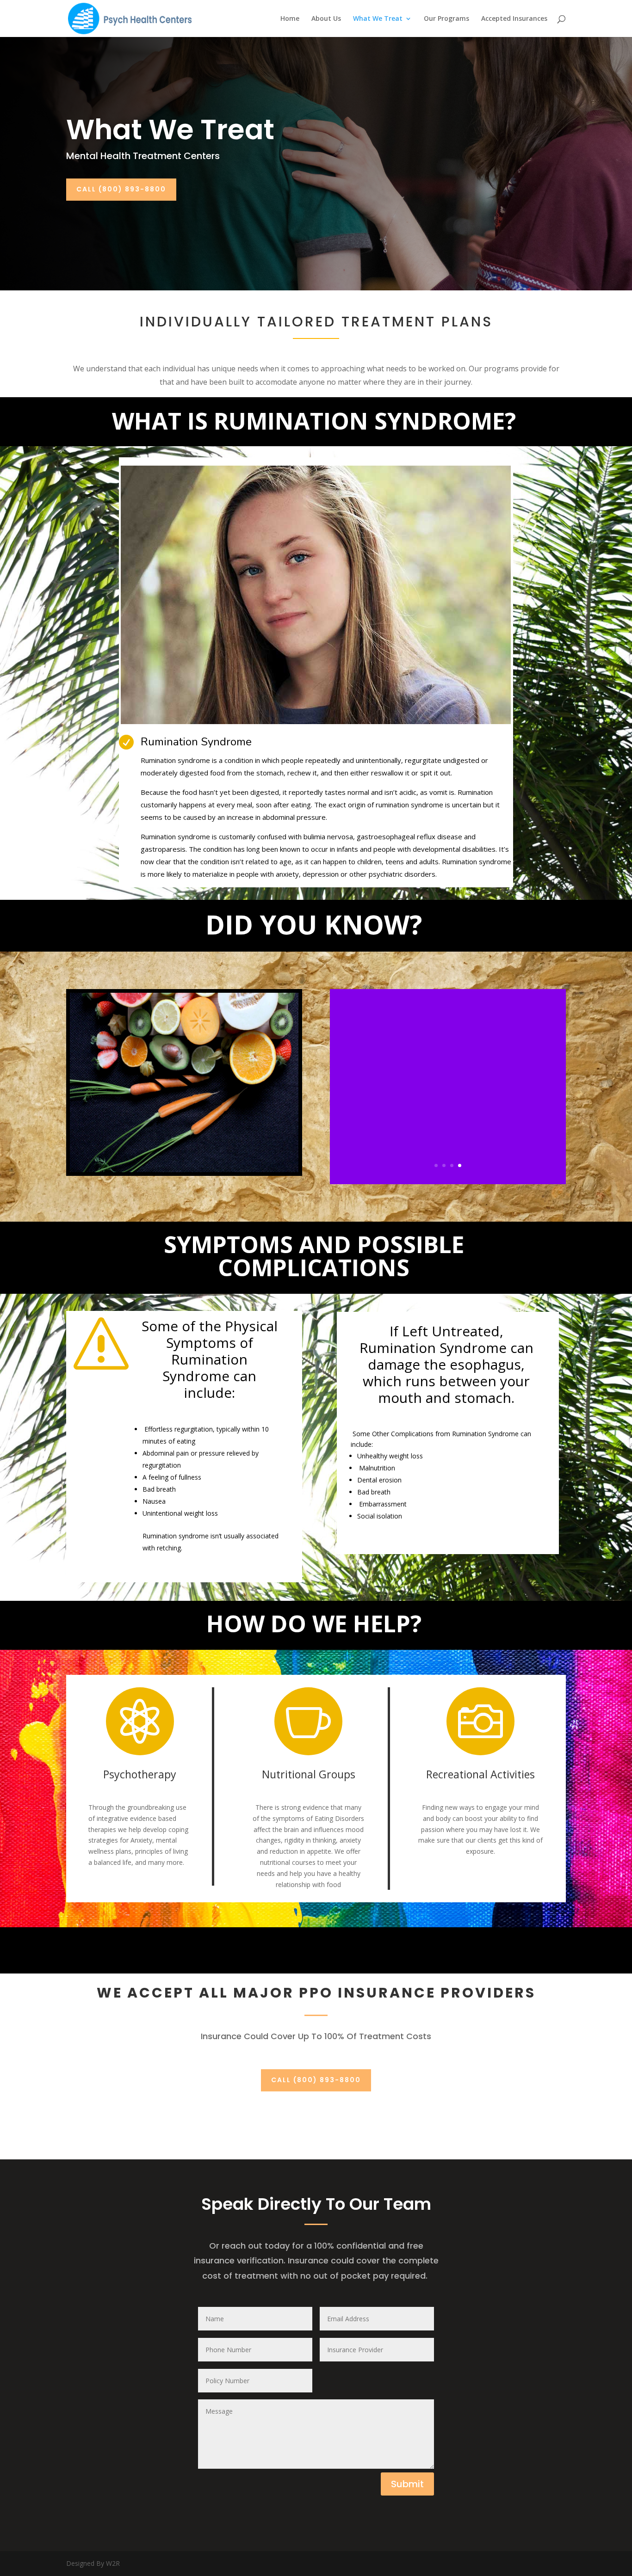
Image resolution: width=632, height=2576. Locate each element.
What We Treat (378, 19)
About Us (326, 19)
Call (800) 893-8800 (121, 189)
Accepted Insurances (514, 19)
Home (290, 19)
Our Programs (446, 19)
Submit (407, 2484)
